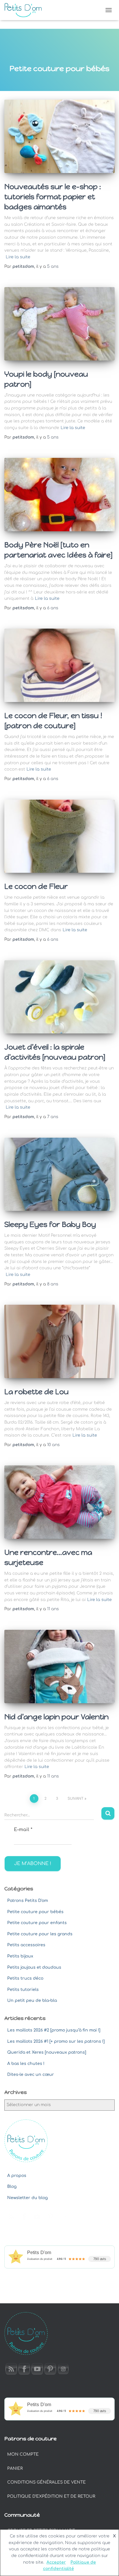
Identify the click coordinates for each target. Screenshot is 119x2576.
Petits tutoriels (23, 1990)
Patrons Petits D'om (28, 1901)
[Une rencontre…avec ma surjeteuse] (59, 1502)
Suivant (76, 1799)
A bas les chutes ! (26, 2064)
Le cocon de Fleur (36, 886)
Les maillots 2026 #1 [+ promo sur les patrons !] (56, 2041)
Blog (12, 2187)
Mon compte (23, 2454)
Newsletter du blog (27, 2198)
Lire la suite (18, 257)
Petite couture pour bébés (35, 1912)
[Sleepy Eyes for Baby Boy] (59, 1174)
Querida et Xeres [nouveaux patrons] (47, 2052)
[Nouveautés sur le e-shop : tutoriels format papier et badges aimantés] (59, 136)
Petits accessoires (26, 1945)
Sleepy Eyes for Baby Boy (50, 1224)
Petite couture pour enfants (37, 1923)
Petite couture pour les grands (40, 1934)
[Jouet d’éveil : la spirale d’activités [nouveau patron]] (59, 997)
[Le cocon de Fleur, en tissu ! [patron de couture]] (59, 665)
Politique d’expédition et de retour (51, 2496)
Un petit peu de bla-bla (32, 2001)
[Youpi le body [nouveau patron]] (59, 324)
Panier (15, 2468)
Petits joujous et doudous (34, 1967)
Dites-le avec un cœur (31, 2075)
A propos (17, 2176)
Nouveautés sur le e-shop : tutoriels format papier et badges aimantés (53, 197)
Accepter (56, 2562)
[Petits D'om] (25, 10)
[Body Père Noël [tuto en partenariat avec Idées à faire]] (59, 495)
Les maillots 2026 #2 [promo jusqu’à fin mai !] (54, 2030)
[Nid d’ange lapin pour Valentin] (59, 1667)
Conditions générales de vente (47, 2482)
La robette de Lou (37, 1392)
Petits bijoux (20, 1956)
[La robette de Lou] (59, 1341)
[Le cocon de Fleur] (59, 836)
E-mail (23, 1830)
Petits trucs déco (25, 1978)
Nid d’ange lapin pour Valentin (56, 1717)
